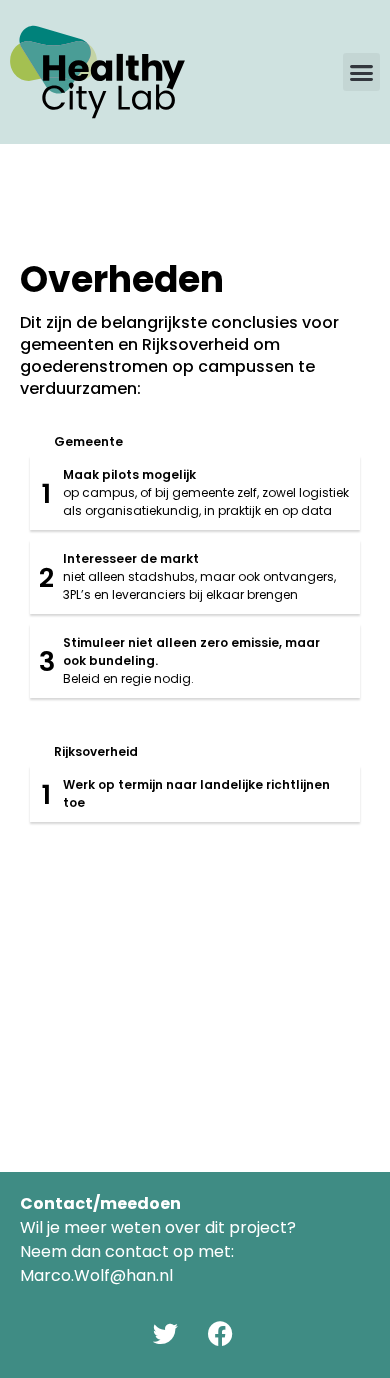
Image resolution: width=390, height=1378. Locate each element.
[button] (362, 72)
